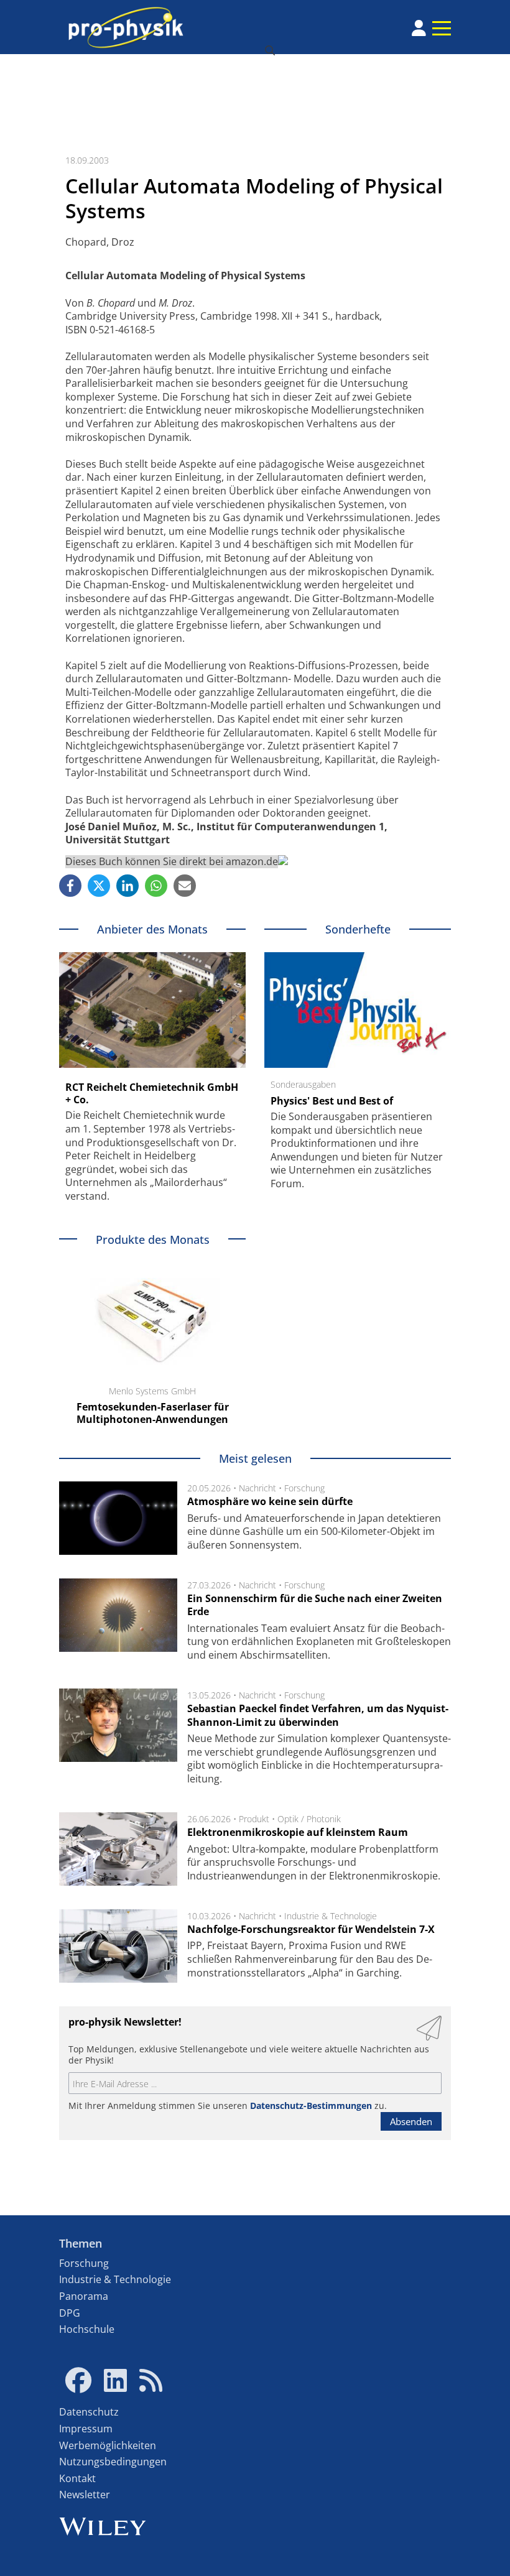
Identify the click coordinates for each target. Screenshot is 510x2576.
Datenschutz (89, 2412)
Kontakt (77, 2478)
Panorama (84, 2296)
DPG (70, 2313)
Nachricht (257, 1488)
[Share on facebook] (70, 886)
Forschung (304, 1488)
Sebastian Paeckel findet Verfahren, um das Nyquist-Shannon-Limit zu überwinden (318, 1715)
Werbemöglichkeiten (108, 2445)
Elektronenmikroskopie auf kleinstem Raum (298, 1832)
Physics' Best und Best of (332, 1101)
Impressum (86, 2429)
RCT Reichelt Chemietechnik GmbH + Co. (152, 1093)
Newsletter (85, 2495)
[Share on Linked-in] (127, 886)
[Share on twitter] (99, 886)
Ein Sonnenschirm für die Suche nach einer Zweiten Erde (315, 1605)
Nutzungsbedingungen (113, 2462)
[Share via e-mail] (185, 886)
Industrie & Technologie (331, 1916)
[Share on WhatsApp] (156, 886)
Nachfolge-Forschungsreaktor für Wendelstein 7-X (311, 1929)
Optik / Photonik (309, 1819)
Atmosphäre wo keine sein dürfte (270, 1501)
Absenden (411, 2121)
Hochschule (87, 2329)
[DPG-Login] (419, 28)
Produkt (254, 1819)
